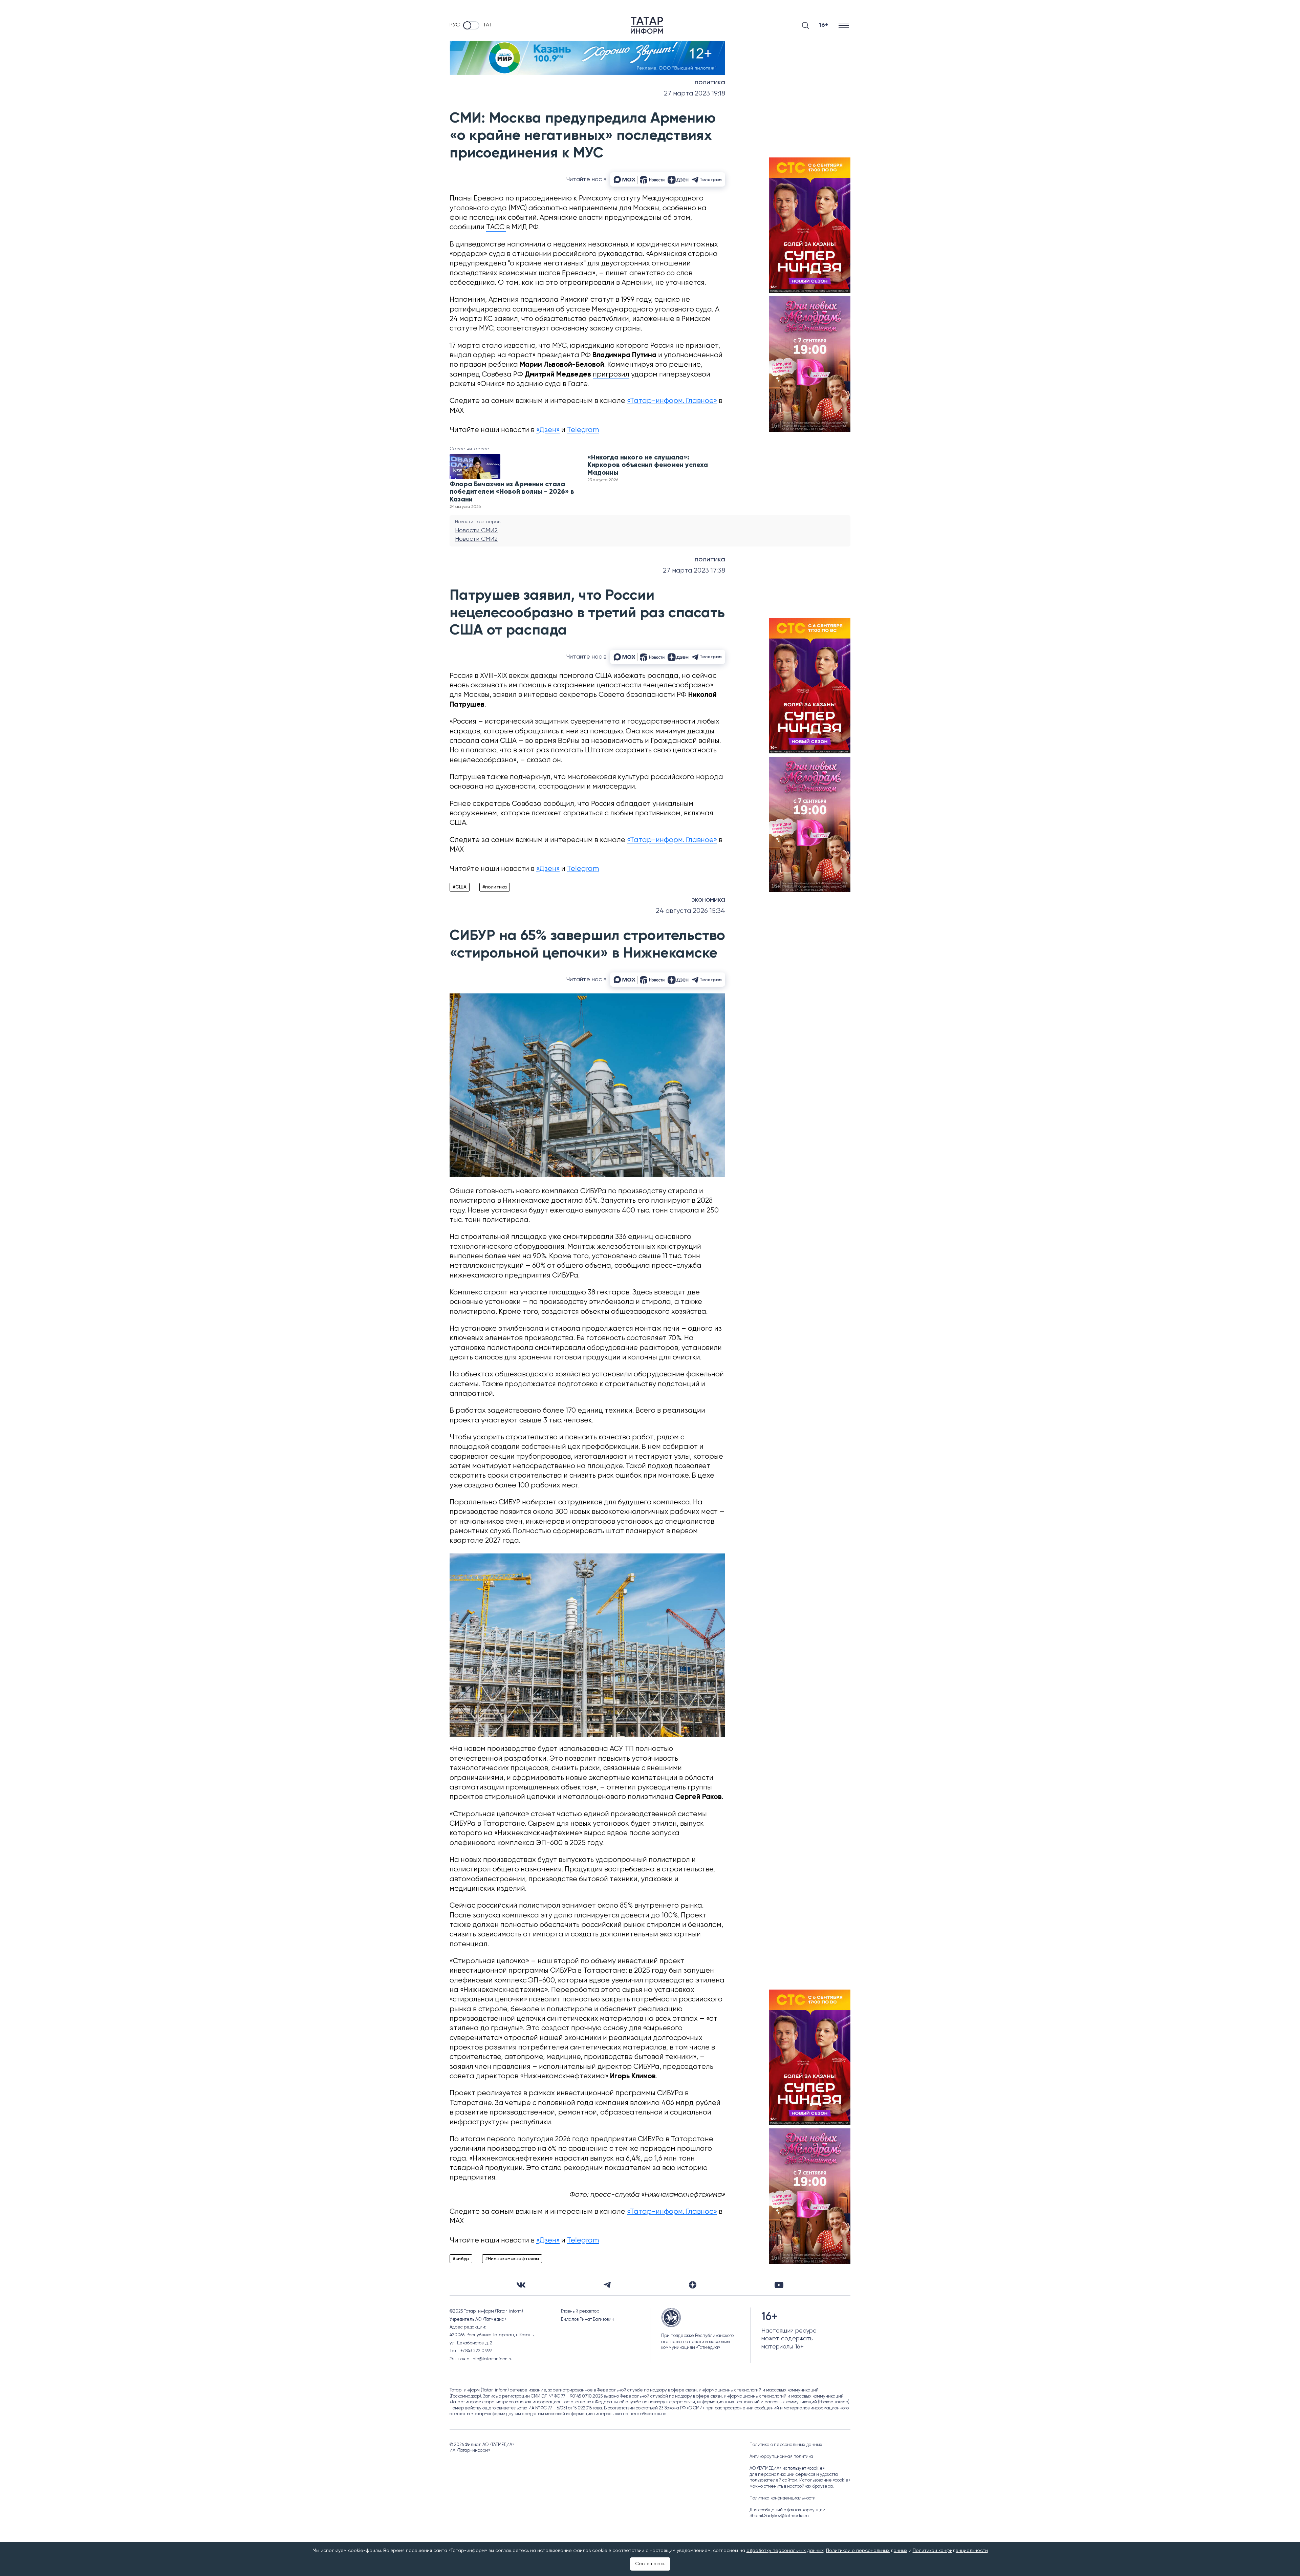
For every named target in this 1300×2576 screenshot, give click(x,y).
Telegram (583, 430)
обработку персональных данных (785, 2551)
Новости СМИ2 (476, 531)
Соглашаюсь (650, 2564)
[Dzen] (693, 2285)
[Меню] (844, 25)
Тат (487, 25)
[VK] (521, 2285)
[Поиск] (805, 25)
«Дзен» (548, 430)
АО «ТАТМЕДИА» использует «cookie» (787, 2468)
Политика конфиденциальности (783, 2498)
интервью (541, 695)
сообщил (559, 804)
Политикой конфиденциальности (950, 2551)
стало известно (508, 346)
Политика (710, 83)
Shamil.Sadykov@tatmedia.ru (779, 2516)
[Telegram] (607, 2285)
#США (460, 887)
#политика (495, 887)
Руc (455, 25)
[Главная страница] (647, 25)
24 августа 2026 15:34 (690, 911)
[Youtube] (779, 2285)
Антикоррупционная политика (781, 2457)
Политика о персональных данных (786, 2445)
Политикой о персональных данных (867, 2551)
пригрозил (611, 375)
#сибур (461, 2259)
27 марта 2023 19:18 (695, 94)
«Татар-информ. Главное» (672, 401)
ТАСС (496, 227)
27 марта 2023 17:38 (694, 571)
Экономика (708, 900)
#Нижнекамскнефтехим (512, 2259)
